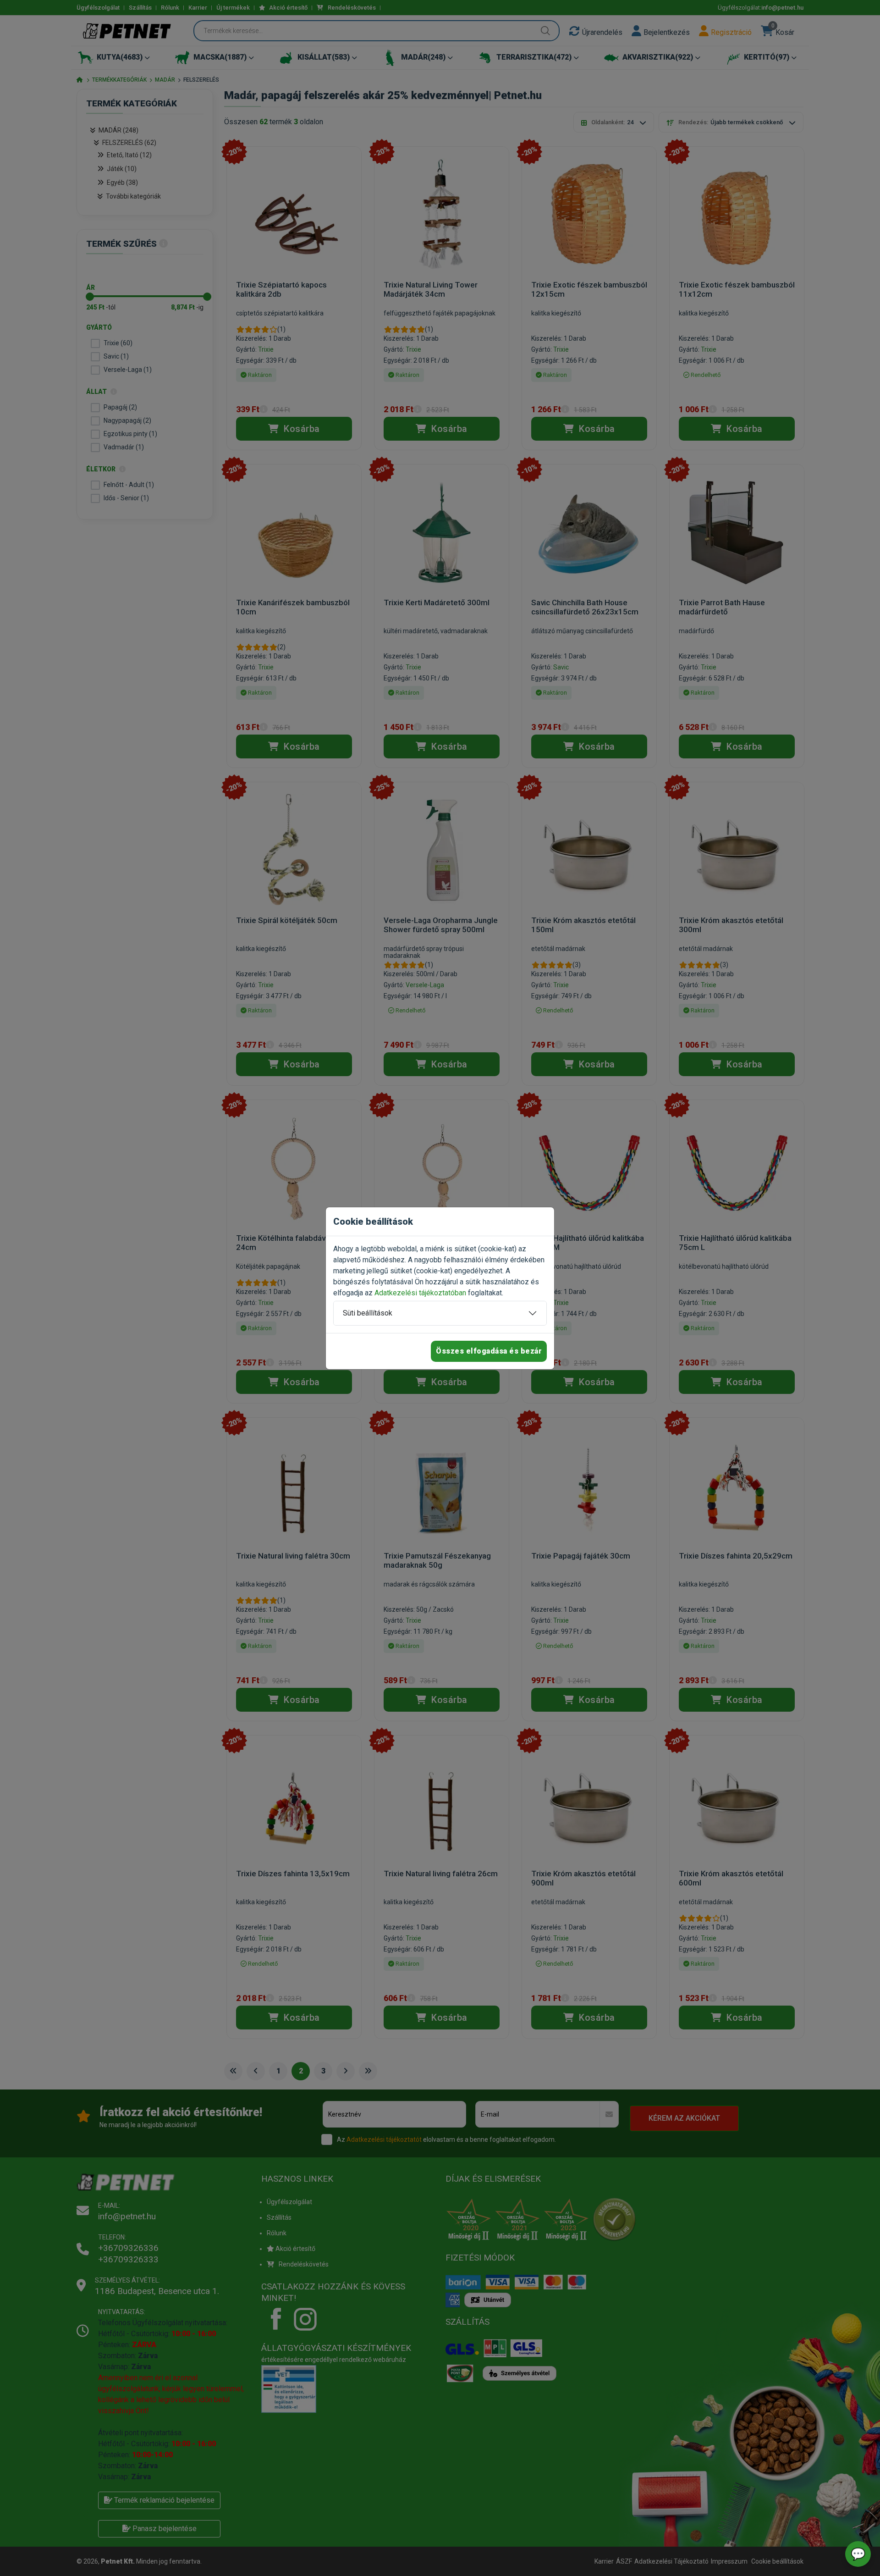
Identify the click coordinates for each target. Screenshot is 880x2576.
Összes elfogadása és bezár (489, 1351)
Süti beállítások (368, 1313)
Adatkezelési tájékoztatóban (420, 1293)
